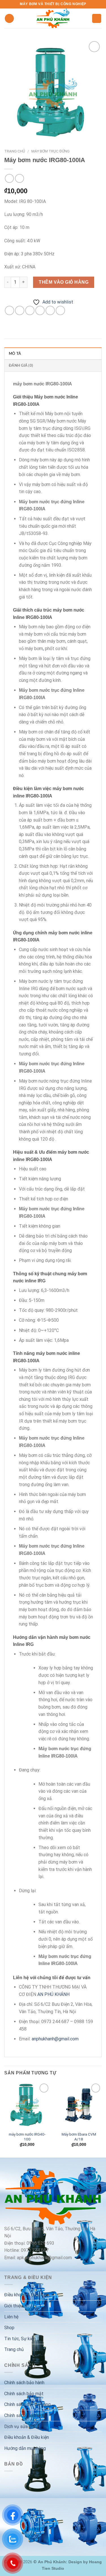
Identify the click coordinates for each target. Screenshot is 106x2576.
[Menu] (9, 19)
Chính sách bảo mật (24, 2394)
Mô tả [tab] (15, 354)
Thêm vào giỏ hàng (64, 282)
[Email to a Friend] (40, 310)
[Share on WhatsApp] (9, 310)
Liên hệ (11, 2317)
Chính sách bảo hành (24, 2383)
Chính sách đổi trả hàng (27, 2404)
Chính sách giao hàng (25, 2415)
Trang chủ (15, 151)
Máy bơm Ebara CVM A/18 (79, 2137)
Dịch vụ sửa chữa (21, 2427)
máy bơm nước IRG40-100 (27, 2137)
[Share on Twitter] (30, 310)
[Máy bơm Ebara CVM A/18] (79, 2105)
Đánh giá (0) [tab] (21, 366)
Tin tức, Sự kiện (20, 2339)
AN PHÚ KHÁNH (53, 1994)
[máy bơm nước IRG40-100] (27, 2105)
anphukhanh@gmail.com (55, 2039)
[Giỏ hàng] (97, 19)
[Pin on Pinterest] (50, 310)
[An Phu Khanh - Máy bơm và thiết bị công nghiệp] (53, 18)
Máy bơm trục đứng (50, 151)
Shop (9, 2328)
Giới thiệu (14, 2306)
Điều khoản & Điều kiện (27, 2295)
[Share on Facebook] (20, 310)
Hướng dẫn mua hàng (25, 2448)
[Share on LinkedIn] (60, 310)
